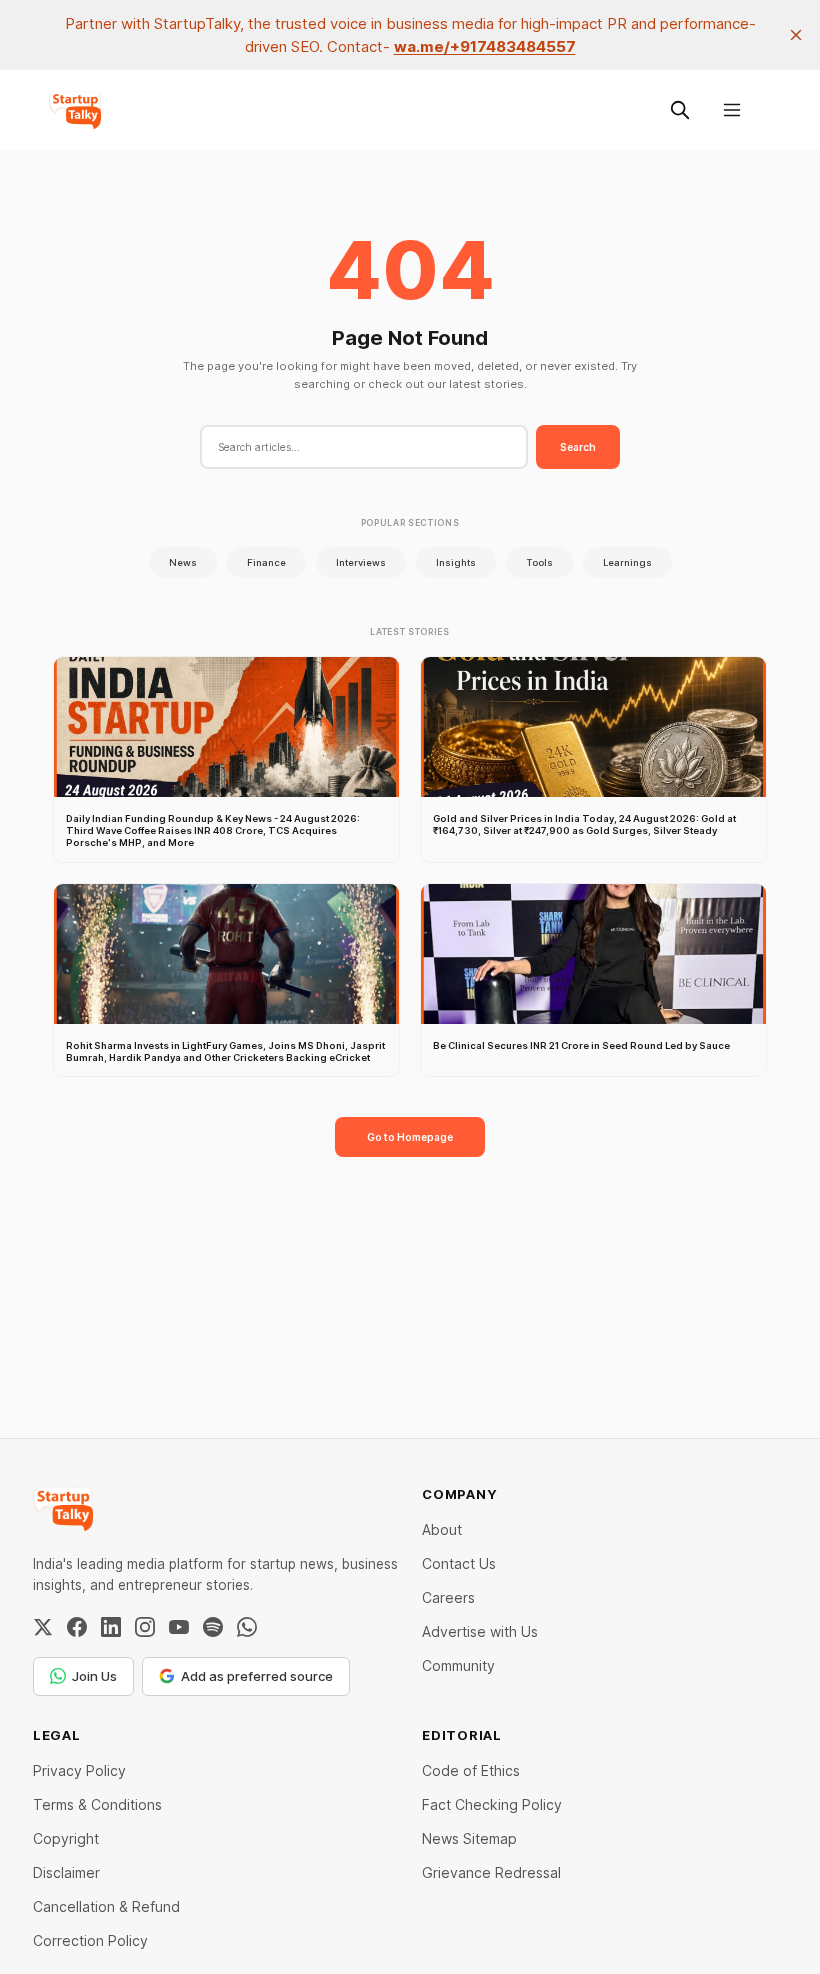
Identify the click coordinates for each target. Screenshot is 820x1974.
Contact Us (459, 1563)
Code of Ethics (471, 1770)
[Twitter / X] (43, 1627)
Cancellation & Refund (106, 1906)
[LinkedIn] (111, 1627)
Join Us (94, 1676)
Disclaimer (66, 1872)
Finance (266, 562)
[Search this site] (680, 110)
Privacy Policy (79, 1770)
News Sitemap (469, 1838)
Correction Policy (90, 1940)
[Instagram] (145, 1627)
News (183, 562)
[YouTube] (179, 1627)
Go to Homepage (410, 1137)
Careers (448, 1597)
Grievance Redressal (491, 1872)
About (442, 1529)
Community (458, 1665)
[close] (796, 35)
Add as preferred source (257, 1676)
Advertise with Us (480, 1631)
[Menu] (732, 110)
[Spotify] (213, 1627)
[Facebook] (77, 1627)
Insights (456, 562)
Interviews (361, 562)
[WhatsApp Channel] (247, 1627)
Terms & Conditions (97, 1804)
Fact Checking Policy (492, 1804)
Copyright (66, 1838)
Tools (539, 562)
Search (578, 447)
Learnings (627, 562)
